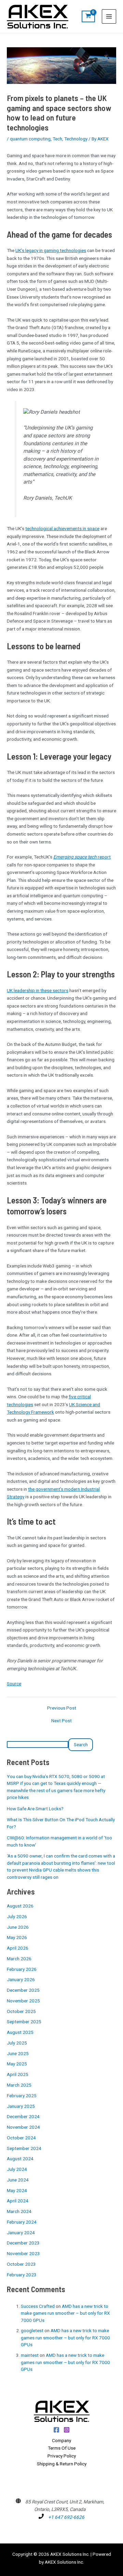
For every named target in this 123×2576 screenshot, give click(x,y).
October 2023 (21, 2264)
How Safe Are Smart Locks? (35, 1809)
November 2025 (23, 2001)
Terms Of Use (62, 2448)
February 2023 (22, 2275)
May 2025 (17, 2064)
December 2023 (23, 2243)
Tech (57, 139)
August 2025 (20, 2032)
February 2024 (22, 2222)
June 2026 (18, 1927)
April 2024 (18, 2201)
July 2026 (17, 1916)
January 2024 (21, 2233)
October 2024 (21, 2138)
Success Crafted (38, 2306)
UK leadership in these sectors (38, 990)
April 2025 (18, 2074)
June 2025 (18, 2053)
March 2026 (19, 1959)
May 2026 (17, 1937)
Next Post (61, 1721)
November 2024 (23, 2127)
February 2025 (22, 2096)
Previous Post (62, 1708)
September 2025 (24, 2022)
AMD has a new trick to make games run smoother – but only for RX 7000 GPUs (65, 2313)
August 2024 (20, 2159)
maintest (30, 2355)
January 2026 (21, 1979)
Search (81, 1745)
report (82, 857)
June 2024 (18, 2180)
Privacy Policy (62, 2456)
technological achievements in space (62, 528)
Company (61, 2440)
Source (14, 1684)
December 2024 (23, 2116)
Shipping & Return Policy (62, 2464)
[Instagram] (67, 2430)
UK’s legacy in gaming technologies (51, 250)
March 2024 (19, 2211)
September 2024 (24, 2148)
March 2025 (19, 2085)
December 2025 (23, 1990)
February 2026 (22, 1969)
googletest (32, 2330)
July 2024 (17, 2169)
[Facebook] (56, 2430)
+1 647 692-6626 (66, 2517)
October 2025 (21, 2011)
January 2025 (21, 2106)
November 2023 (23, 2253)
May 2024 (17, 2190)
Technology (76, 139)
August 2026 (20, 1906)
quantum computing (30, 139)
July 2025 (17, 2043)
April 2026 (18, 1948)
